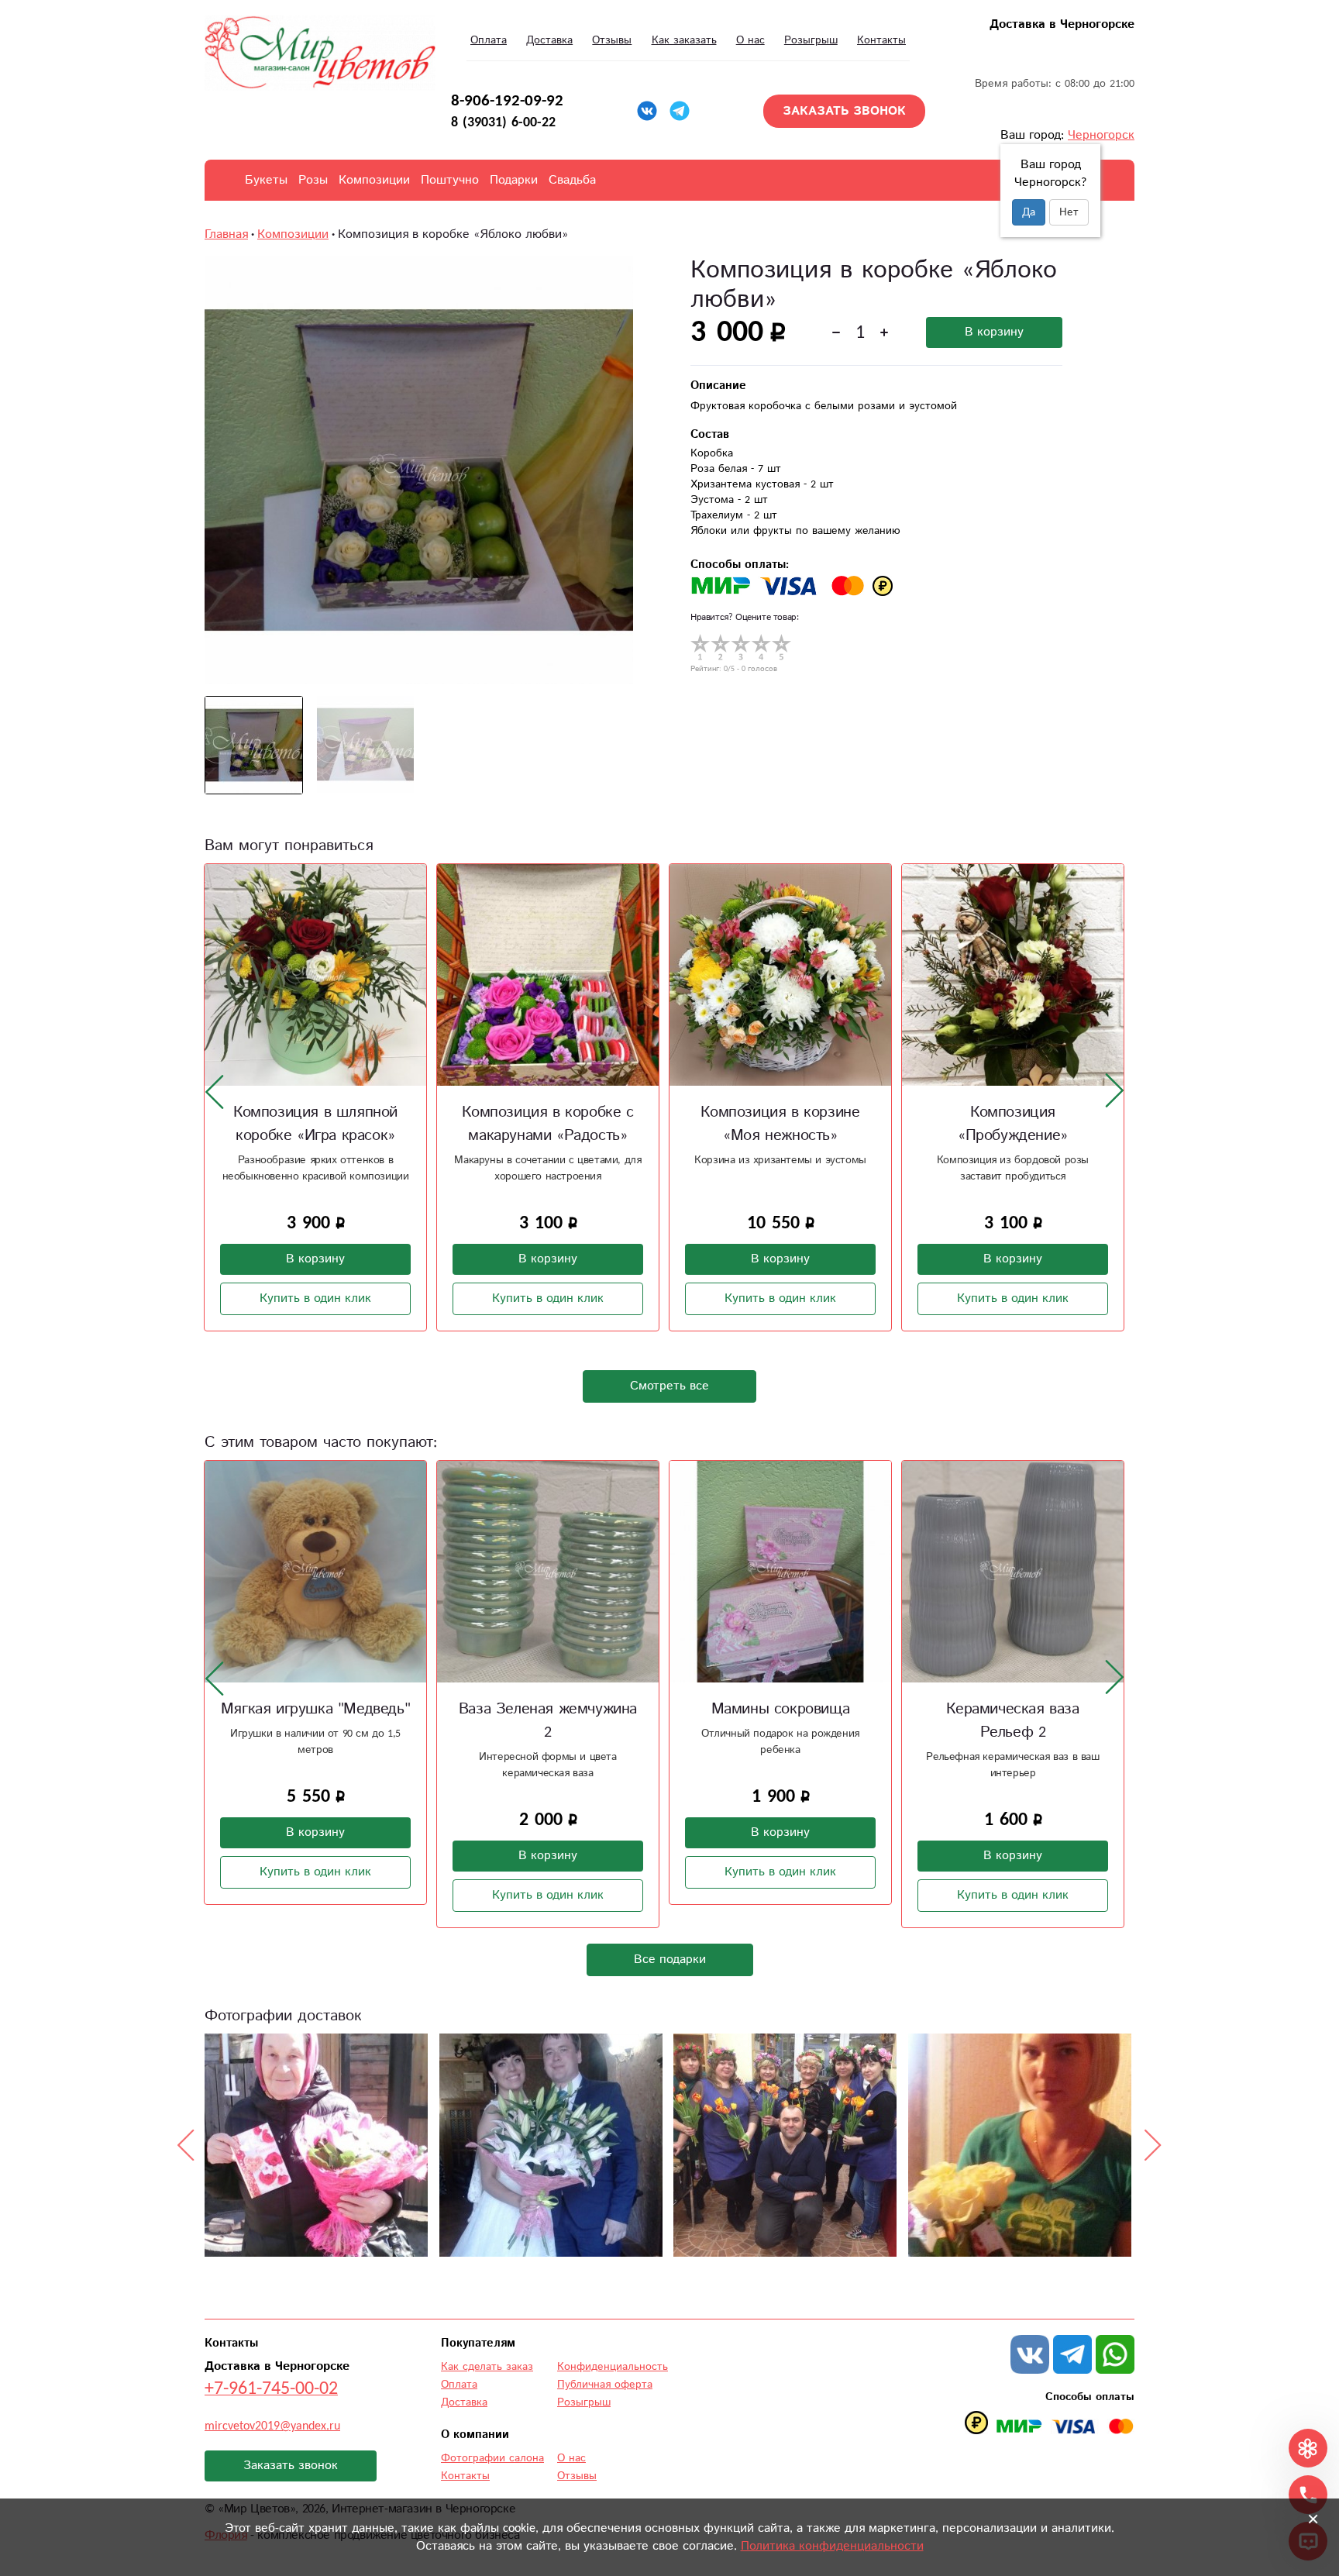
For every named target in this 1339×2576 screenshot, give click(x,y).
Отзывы (612, 40)
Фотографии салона (492, 2458)
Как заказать (684, 40)
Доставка (549, 40)
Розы (313, 180)
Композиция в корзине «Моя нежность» (547, 1124)
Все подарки (670, 1960)
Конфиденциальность (613, 2367)
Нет (1069, 212)
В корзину (994, 332)
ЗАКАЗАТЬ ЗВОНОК (844, 111)
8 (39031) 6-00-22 (503, 122)
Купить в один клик (315, 1298)
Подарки (514, 180)
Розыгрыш (811, 40)
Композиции (374, 180)
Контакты (881, 40)
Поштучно (450, 180)
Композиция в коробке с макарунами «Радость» (315, 1124)
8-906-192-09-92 (507, 101)
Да (1029, 212)
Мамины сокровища (548, 1709)
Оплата (489, 40)
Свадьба (572, 180)
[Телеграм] (680, 111)
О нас (750, 40)
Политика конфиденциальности (832, 2546)
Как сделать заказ (487, 2367)
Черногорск (1101, 135)
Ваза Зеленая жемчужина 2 (315, 1721)
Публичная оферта (605, 2385)
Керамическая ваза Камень (1012, 1709)
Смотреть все (669, 1386)
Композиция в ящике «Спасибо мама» (1013, 1124)
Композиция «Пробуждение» (780, 1124)
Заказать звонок (291, 2466)
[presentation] (215, 1091)
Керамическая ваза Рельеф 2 (780, 1721)
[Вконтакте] (647, 111)
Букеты (266, 180)
